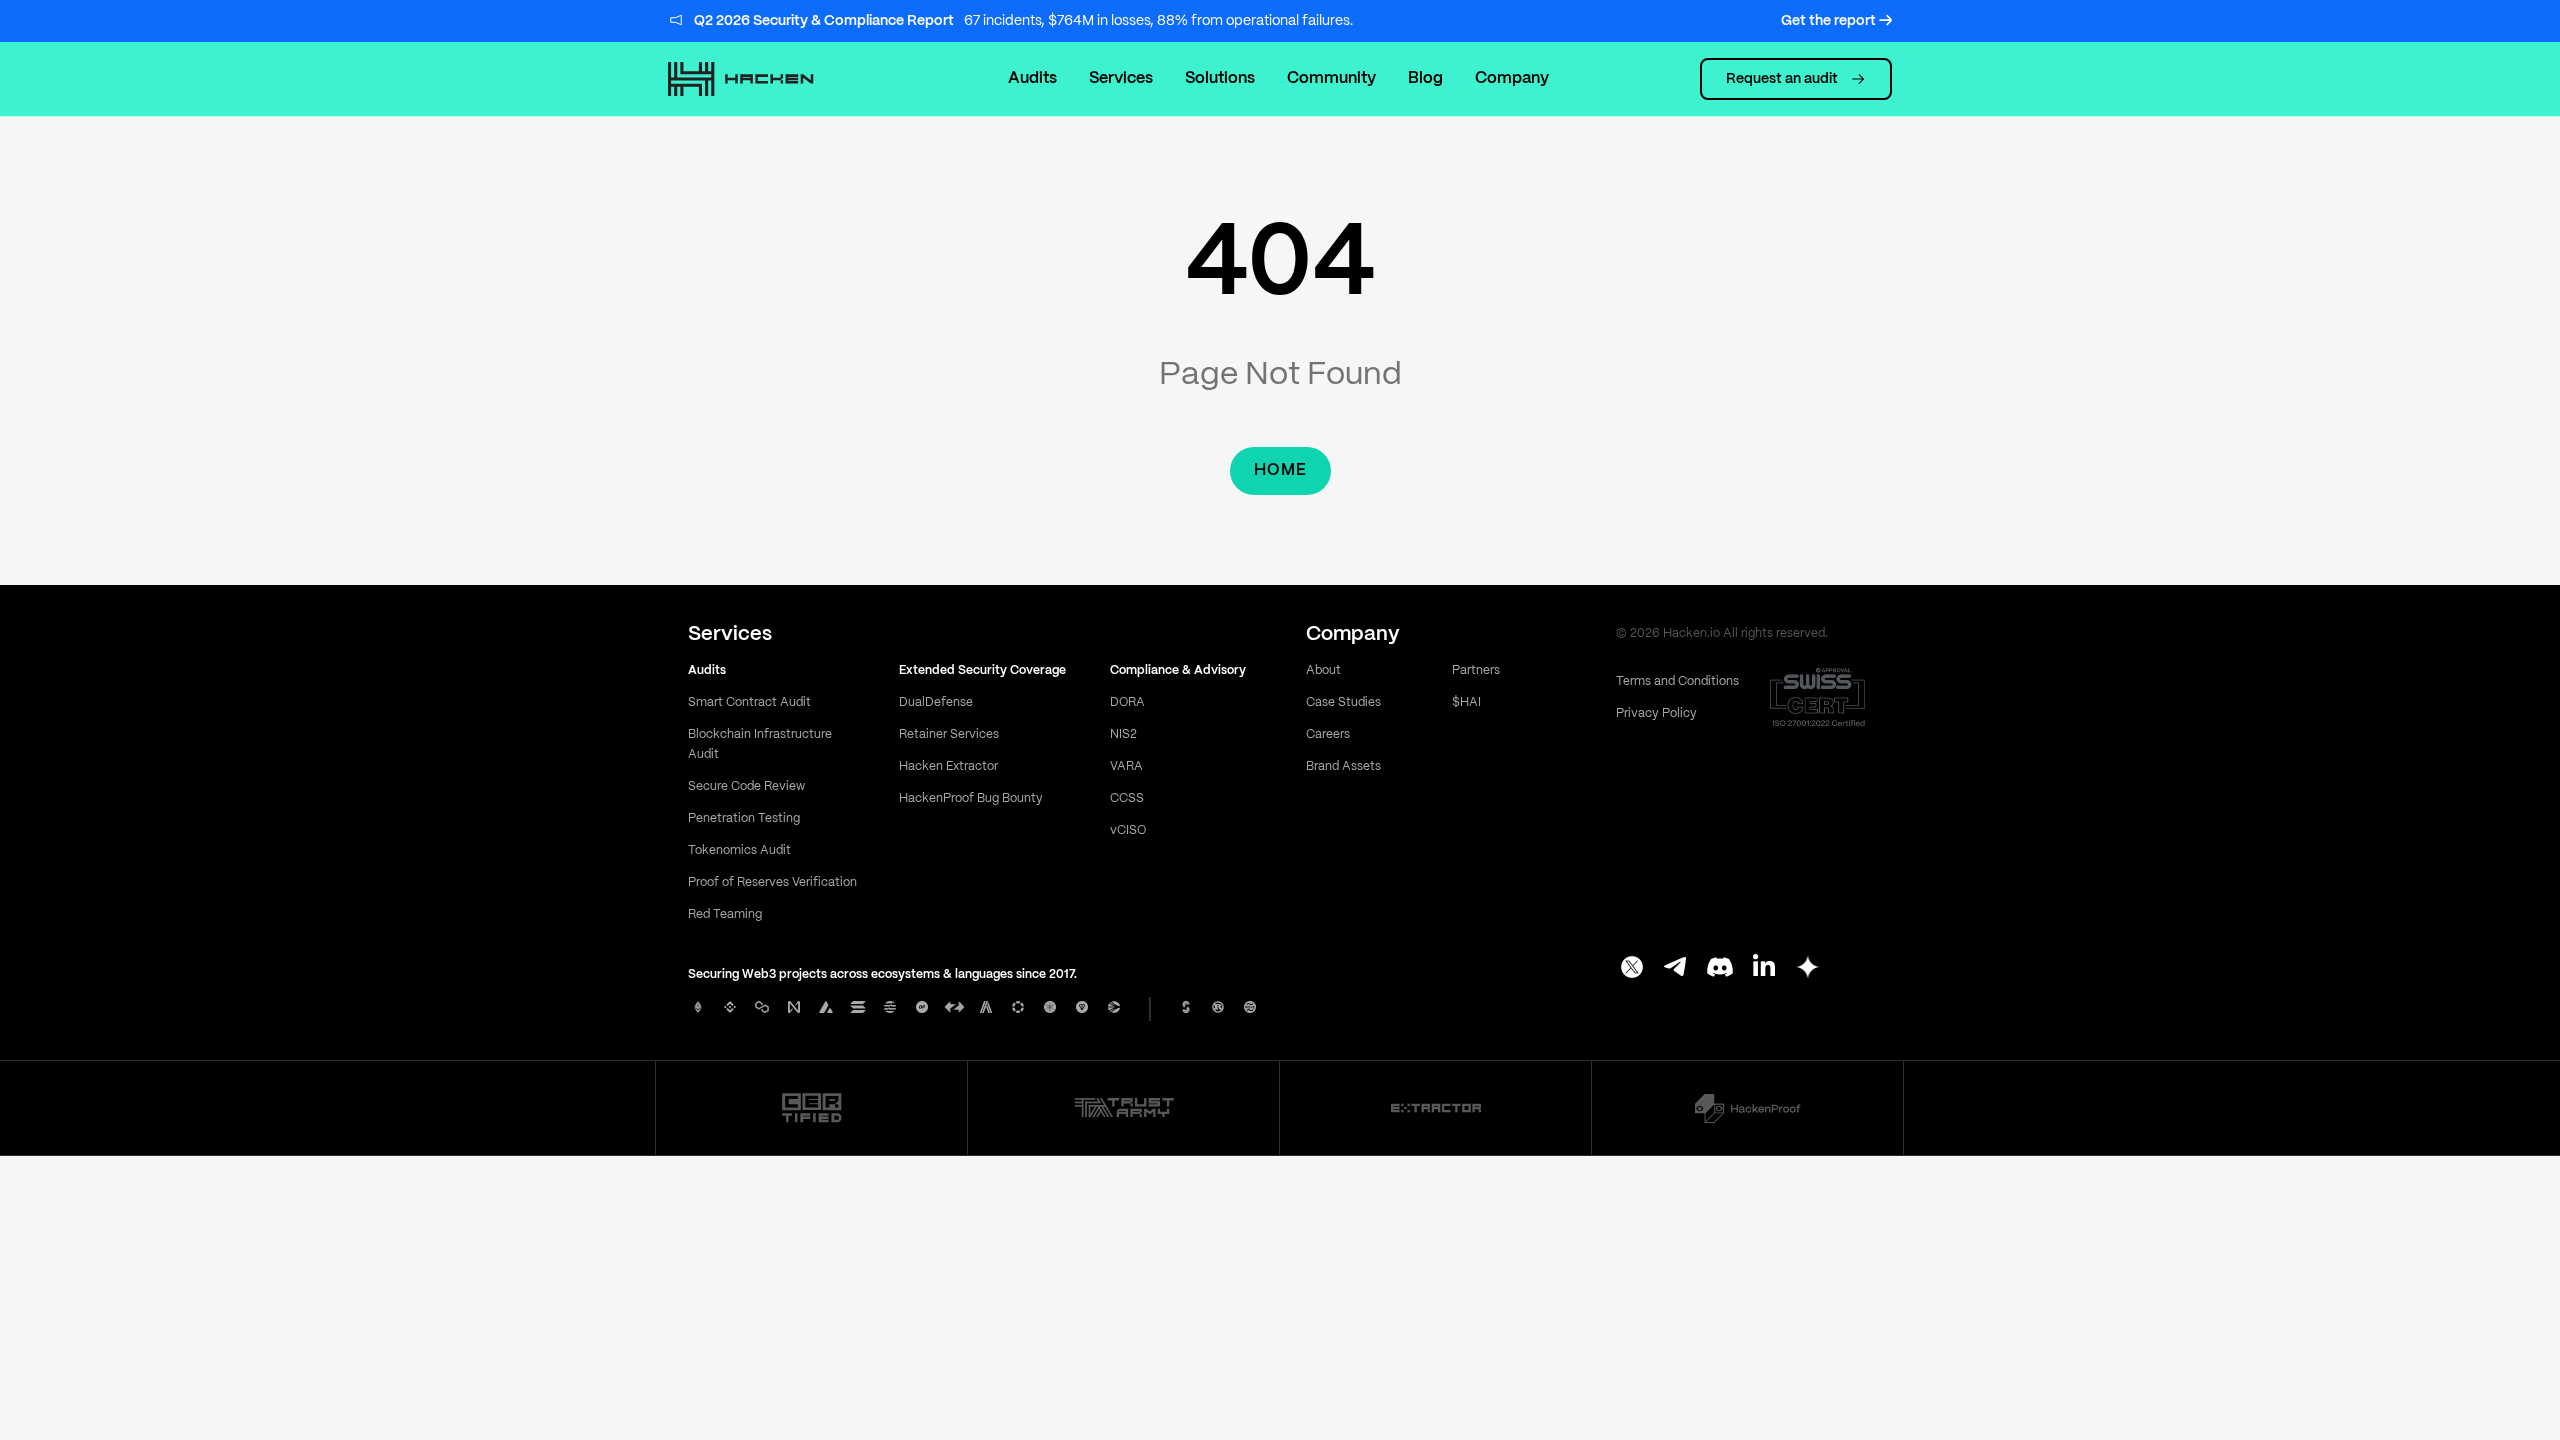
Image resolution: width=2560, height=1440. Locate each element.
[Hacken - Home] (762, 79)
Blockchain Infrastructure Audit (760, 744)
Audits (1032, 78)
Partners (1476, 670)
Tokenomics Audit (739, 850)
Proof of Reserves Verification (772, 882)
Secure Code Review (746, 786)
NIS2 (1123, 734)
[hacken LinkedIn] (1764, 969)
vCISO (1128, 830)
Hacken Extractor (948, 766)
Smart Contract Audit (749, 702)
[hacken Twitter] (1632, 969)
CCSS (1127, 798)
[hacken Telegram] (1676, 969)
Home (1280, 470)
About (1323, 670)
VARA (1126, 766)
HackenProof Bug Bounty (971, 798)
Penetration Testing (744, 818)
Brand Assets (1343, 766)
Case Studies (1343, 702)
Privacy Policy (1656, 713)
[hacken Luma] (1808, 969)
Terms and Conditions (1677, 681)
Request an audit (1782, 79)
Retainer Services (949, 734)
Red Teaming (725, 914)
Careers (1328, 734)
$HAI (1466, 702)
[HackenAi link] (812, 1108)
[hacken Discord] (1720, 969)
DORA (1127, 702)
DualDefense (936, 702)
